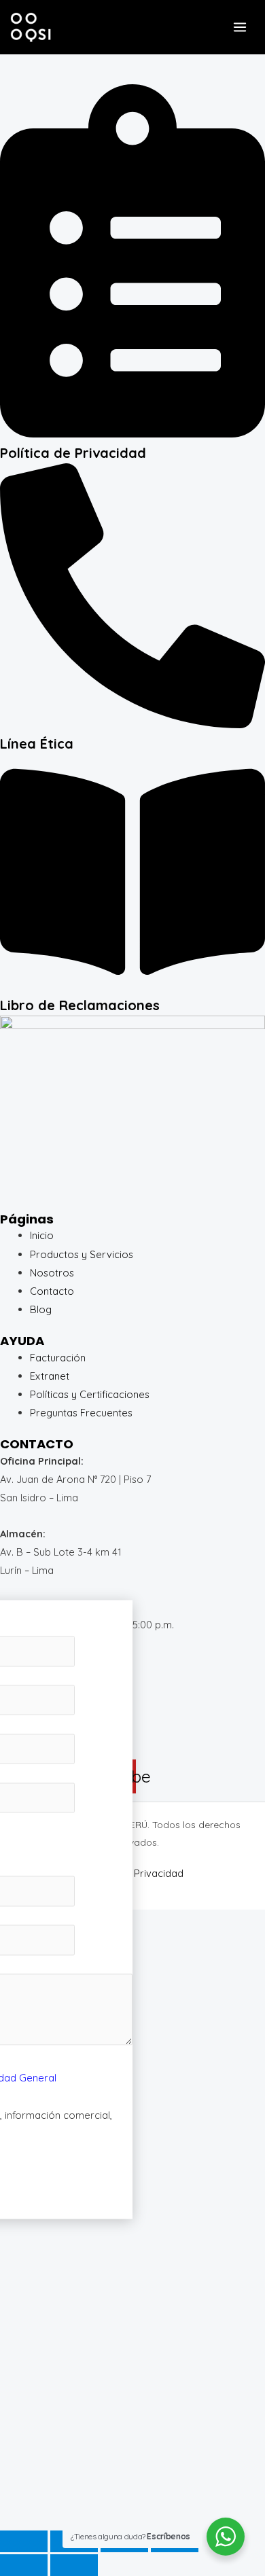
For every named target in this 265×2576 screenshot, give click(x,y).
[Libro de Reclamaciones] (132, 986)
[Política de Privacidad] (132, 434)
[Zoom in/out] (24, 2541)
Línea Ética (37, 744)
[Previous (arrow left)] (24, 2565)
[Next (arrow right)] (74, 2565)
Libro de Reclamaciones (80, 1005)
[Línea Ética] (132, 724)
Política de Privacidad (73, 453)
